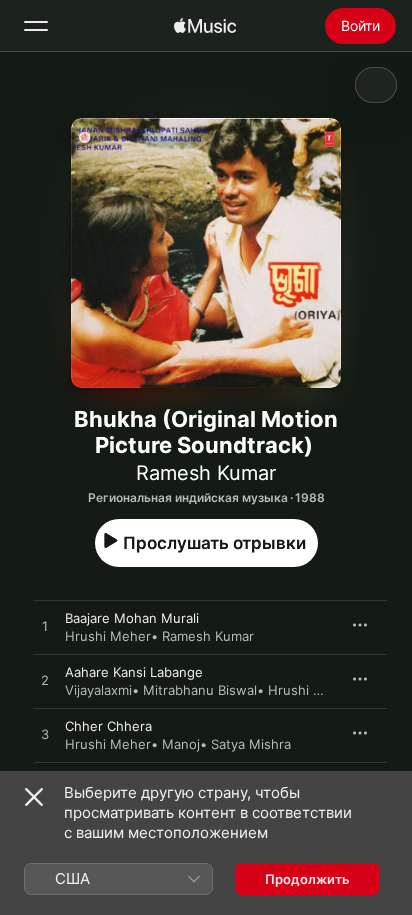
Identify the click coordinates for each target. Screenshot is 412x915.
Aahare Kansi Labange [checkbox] (134, 672)
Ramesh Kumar (206, 473)
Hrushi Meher (108, 636)
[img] (205, 26)
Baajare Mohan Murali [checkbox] (132, 618)
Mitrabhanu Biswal (200, 690)
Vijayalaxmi (98, 690)
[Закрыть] (34, 797)
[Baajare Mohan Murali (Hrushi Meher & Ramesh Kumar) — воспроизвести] (45, 627)
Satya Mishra (251, 744)
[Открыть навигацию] (36, 26)
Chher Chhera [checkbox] (108, 726)
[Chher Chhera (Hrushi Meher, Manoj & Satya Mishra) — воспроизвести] (45, 735)
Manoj (181, 744)
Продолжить (307, 879)
